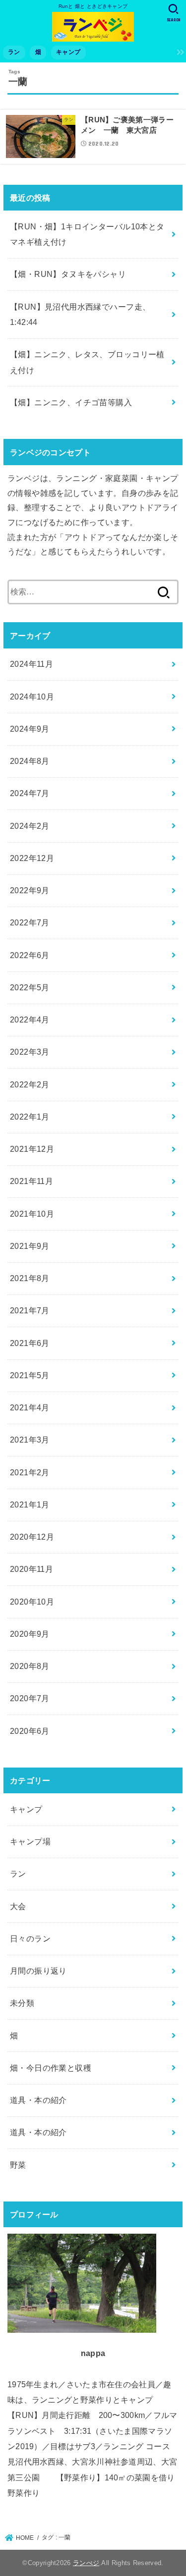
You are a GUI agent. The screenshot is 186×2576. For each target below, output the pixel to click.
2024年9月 (30, 729)
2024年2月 (30, 826)
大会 (18, 1906)
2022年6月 (30, 955)
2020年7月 (30, 1698)
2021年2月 (30, 1472)
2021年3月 (30, 1440)
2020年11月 (31, 1569)
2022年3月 (30, 1052)
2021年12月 (32, 1149)
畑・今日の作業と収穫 (51, 2068)
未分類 (22, 2003)
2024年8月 (30, 761)
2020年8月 (30, 1666)
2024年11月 (31, 664)
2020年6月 (30, 1731)
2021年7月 (30, 1310)
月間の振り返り (38, 1971)
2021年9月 (30, 1246)
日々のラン (30, 1938)
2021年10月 (32, 1214)
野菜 (18, 2165)
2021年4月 (30, 1407)
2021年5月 (30, 1375)
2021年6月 (30, 1343)
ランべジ (86, 2563)
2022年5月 (30, 987)
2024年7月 (30, 793)
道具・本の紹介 (38, 2100)
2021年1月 (30, 1504)
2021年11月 (31, 1181)
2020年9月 (30, 1634)
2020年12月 (32, 1537)
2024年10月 (32, 697)
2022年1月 (30, 1117)
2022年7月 (30, 922)
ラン (14, 52)
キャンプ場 (30, 1841)
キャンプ (68, 52)
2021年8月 (30, 1278)
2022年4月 (30, 1020)
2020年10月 (32, 1602)
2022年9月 (30, 890)
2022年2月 (30, 1084)
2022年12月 (32, 858)
